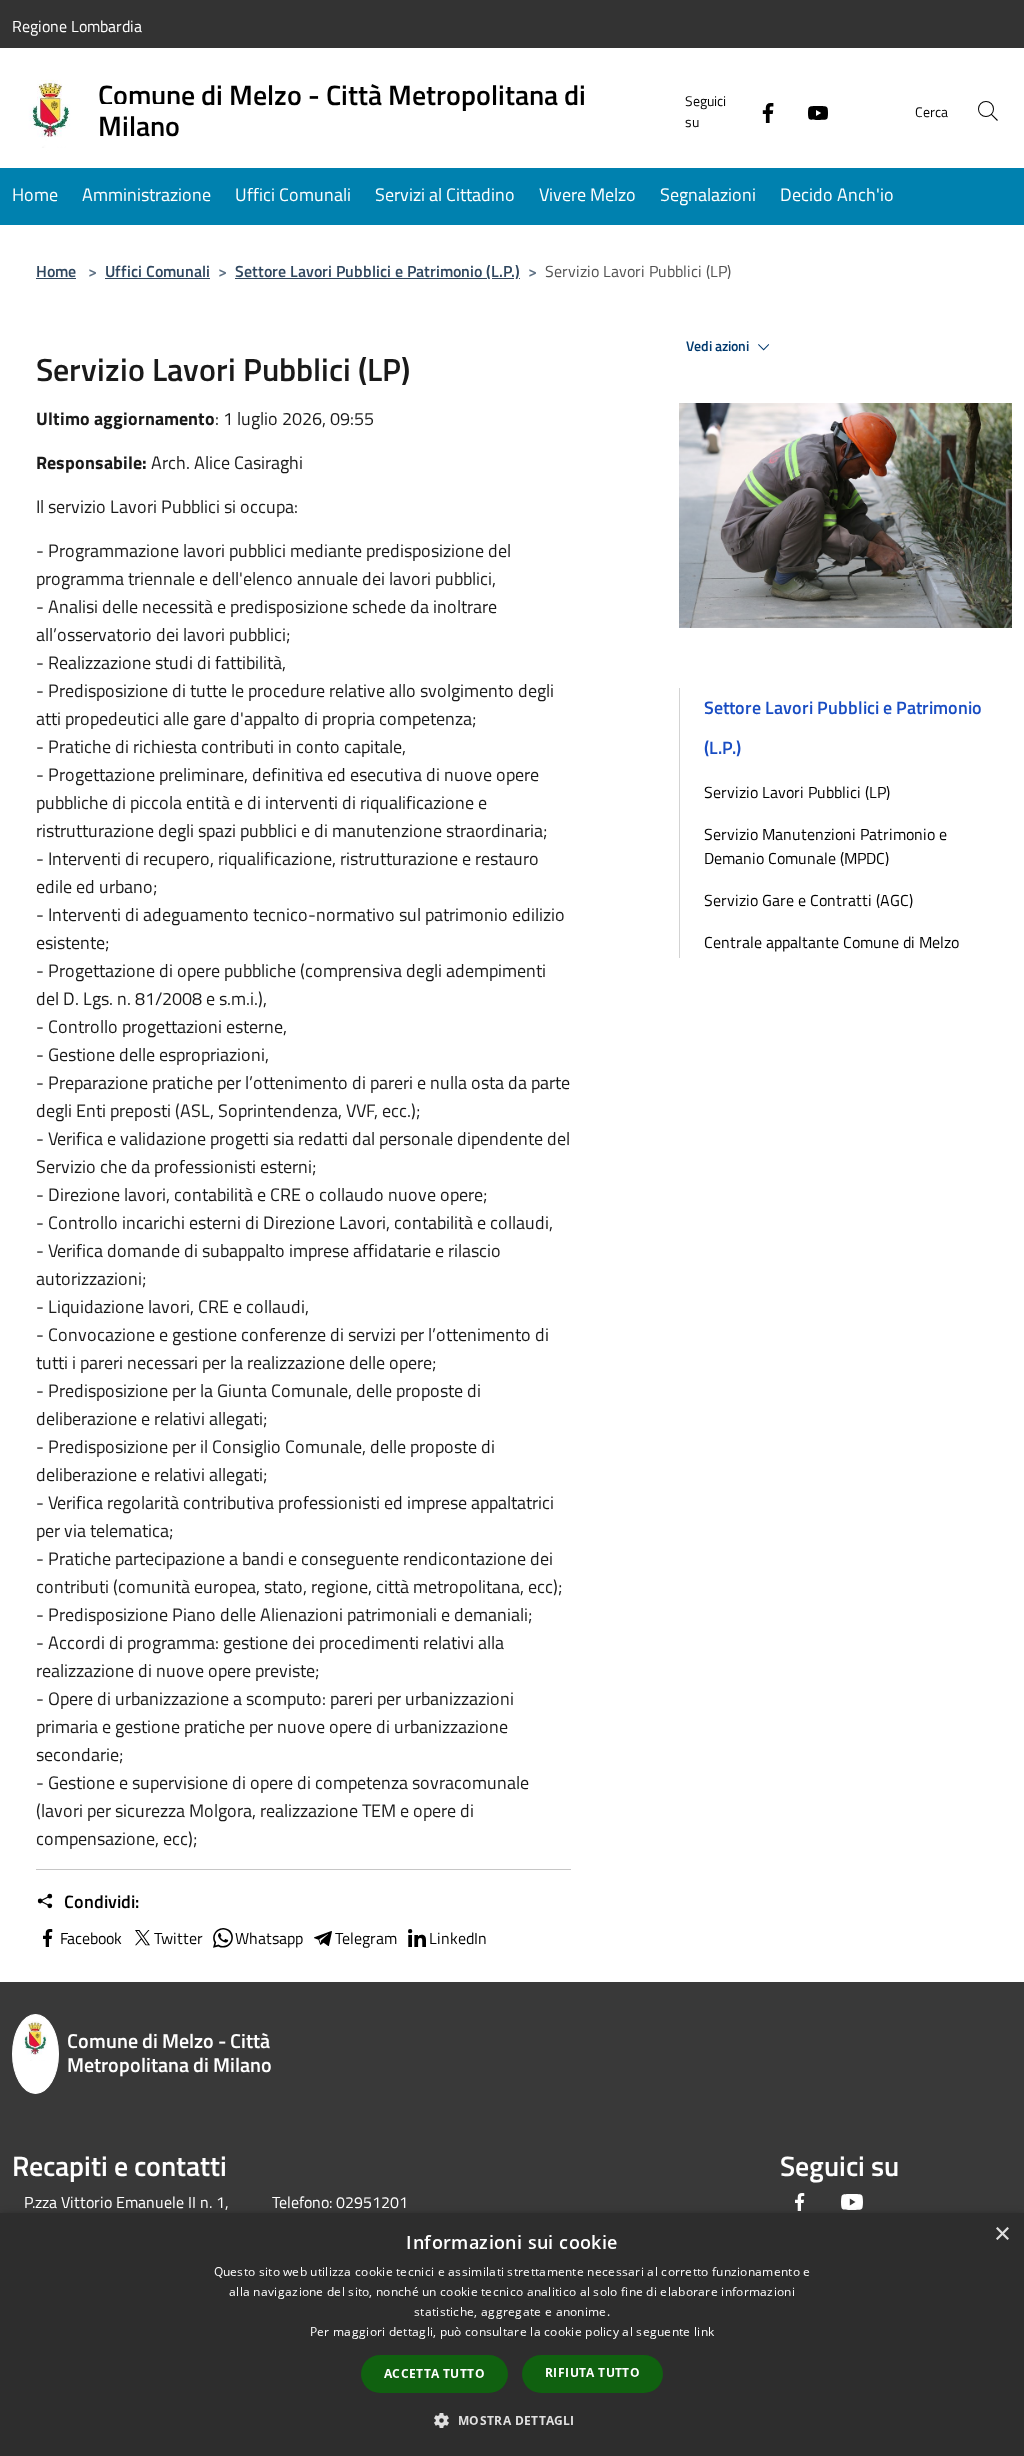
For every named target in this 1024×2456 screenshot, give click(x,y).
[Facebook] (760, 110)
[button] (511, 2420)
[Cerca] (988, 111)
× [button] (1001, 2234)
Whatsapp (269, 1938)
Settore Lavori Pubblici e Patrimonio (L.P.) (377, 271)
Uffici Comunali (157, 271)
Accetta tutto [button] (434, 2373)
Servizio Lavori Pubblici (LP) (797, 792)
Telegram (366, 1938)
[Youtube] (810, 110)
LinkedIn (458, 1938)
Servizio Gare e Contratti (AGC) (808, 900)
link (704, 2331)
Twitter (178, 1938)
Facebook (91, 1938)
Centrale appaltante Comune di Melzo (831, 942)
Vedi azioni (719, 346)
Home (56, 271)
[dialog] (512, 2334)
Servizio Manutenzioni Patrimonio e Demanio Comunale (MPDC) (825, 846)
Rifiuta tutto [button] (592, 2372)
